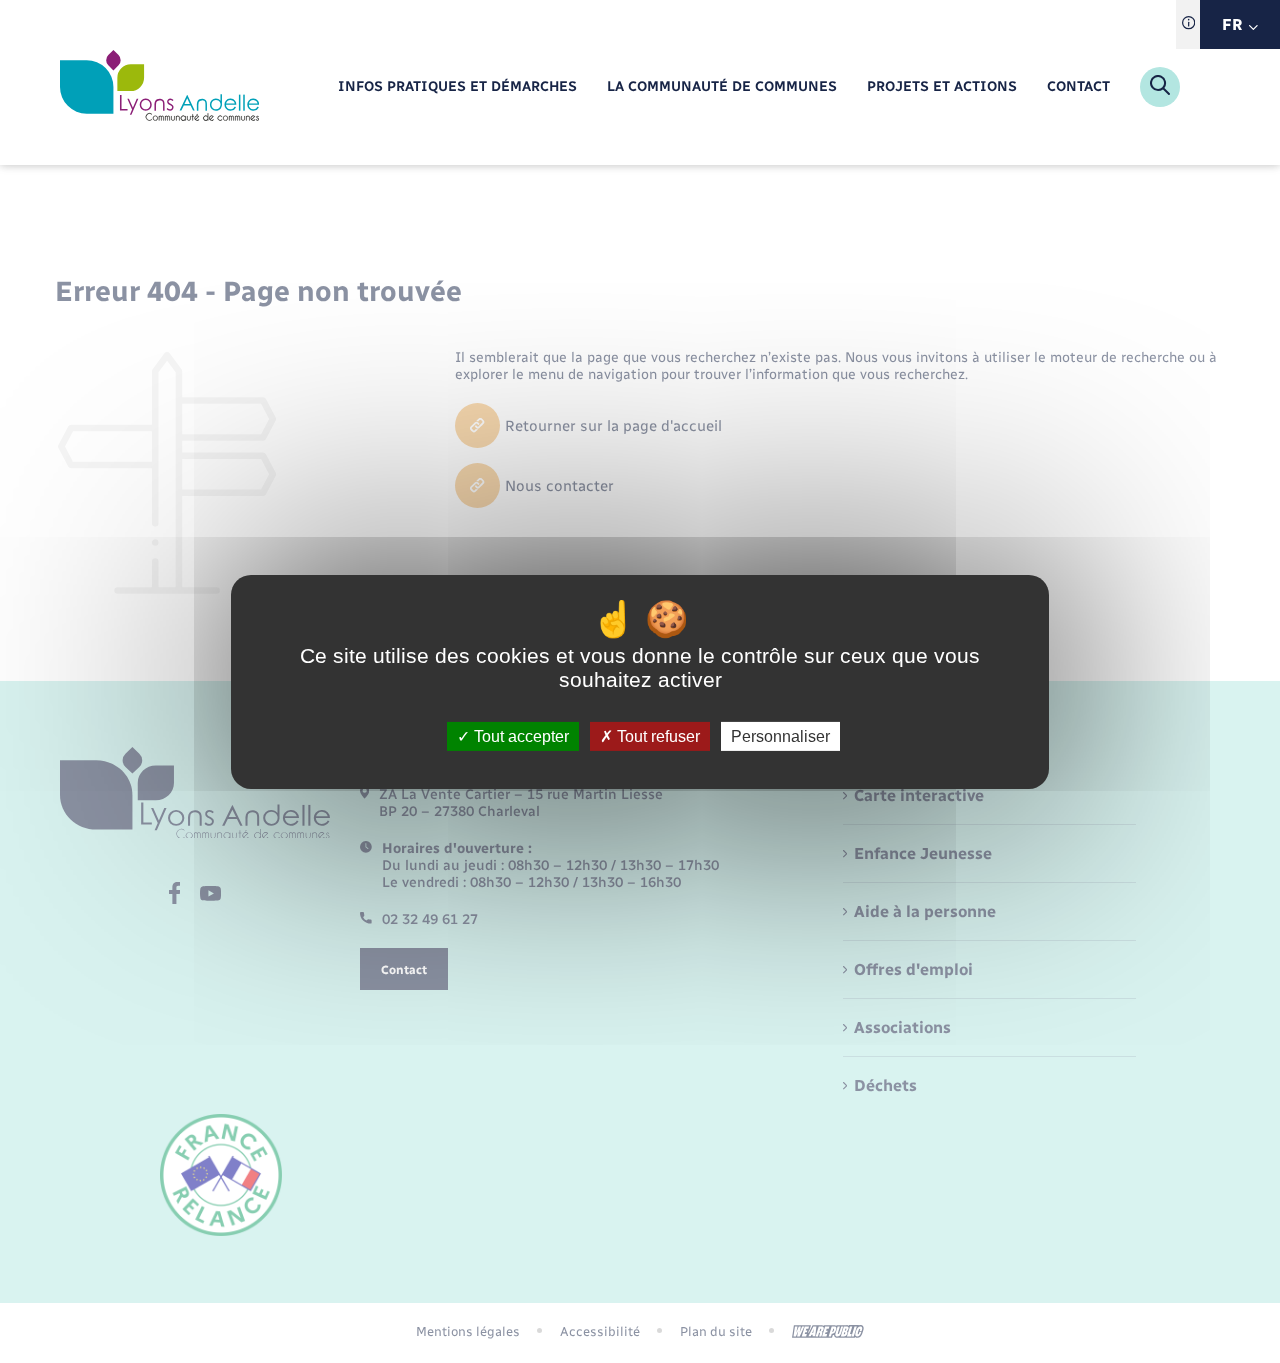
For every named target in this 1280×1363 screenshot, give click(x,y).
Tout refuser (656, 735)
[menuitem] (457, 87)
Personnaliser (780, 735)
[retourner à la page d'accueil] (159, 87)
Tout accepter (519, 735)
